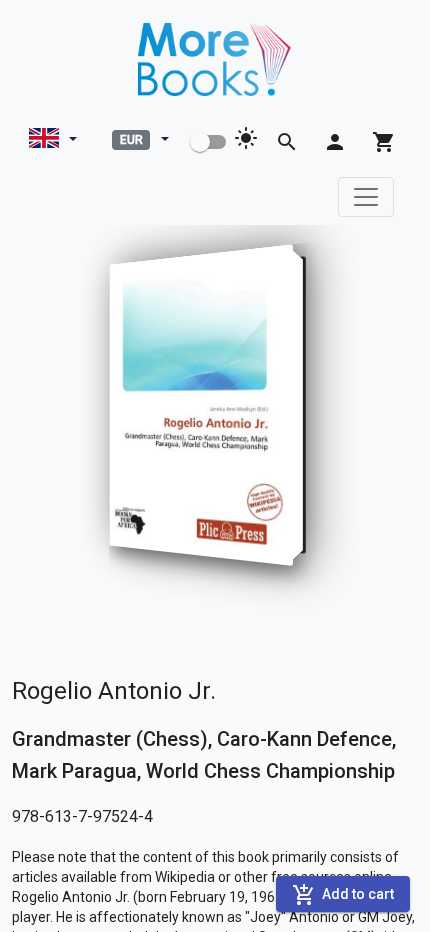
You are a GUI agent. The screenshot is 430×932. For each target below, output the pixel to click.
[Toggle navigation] (366, 197)
